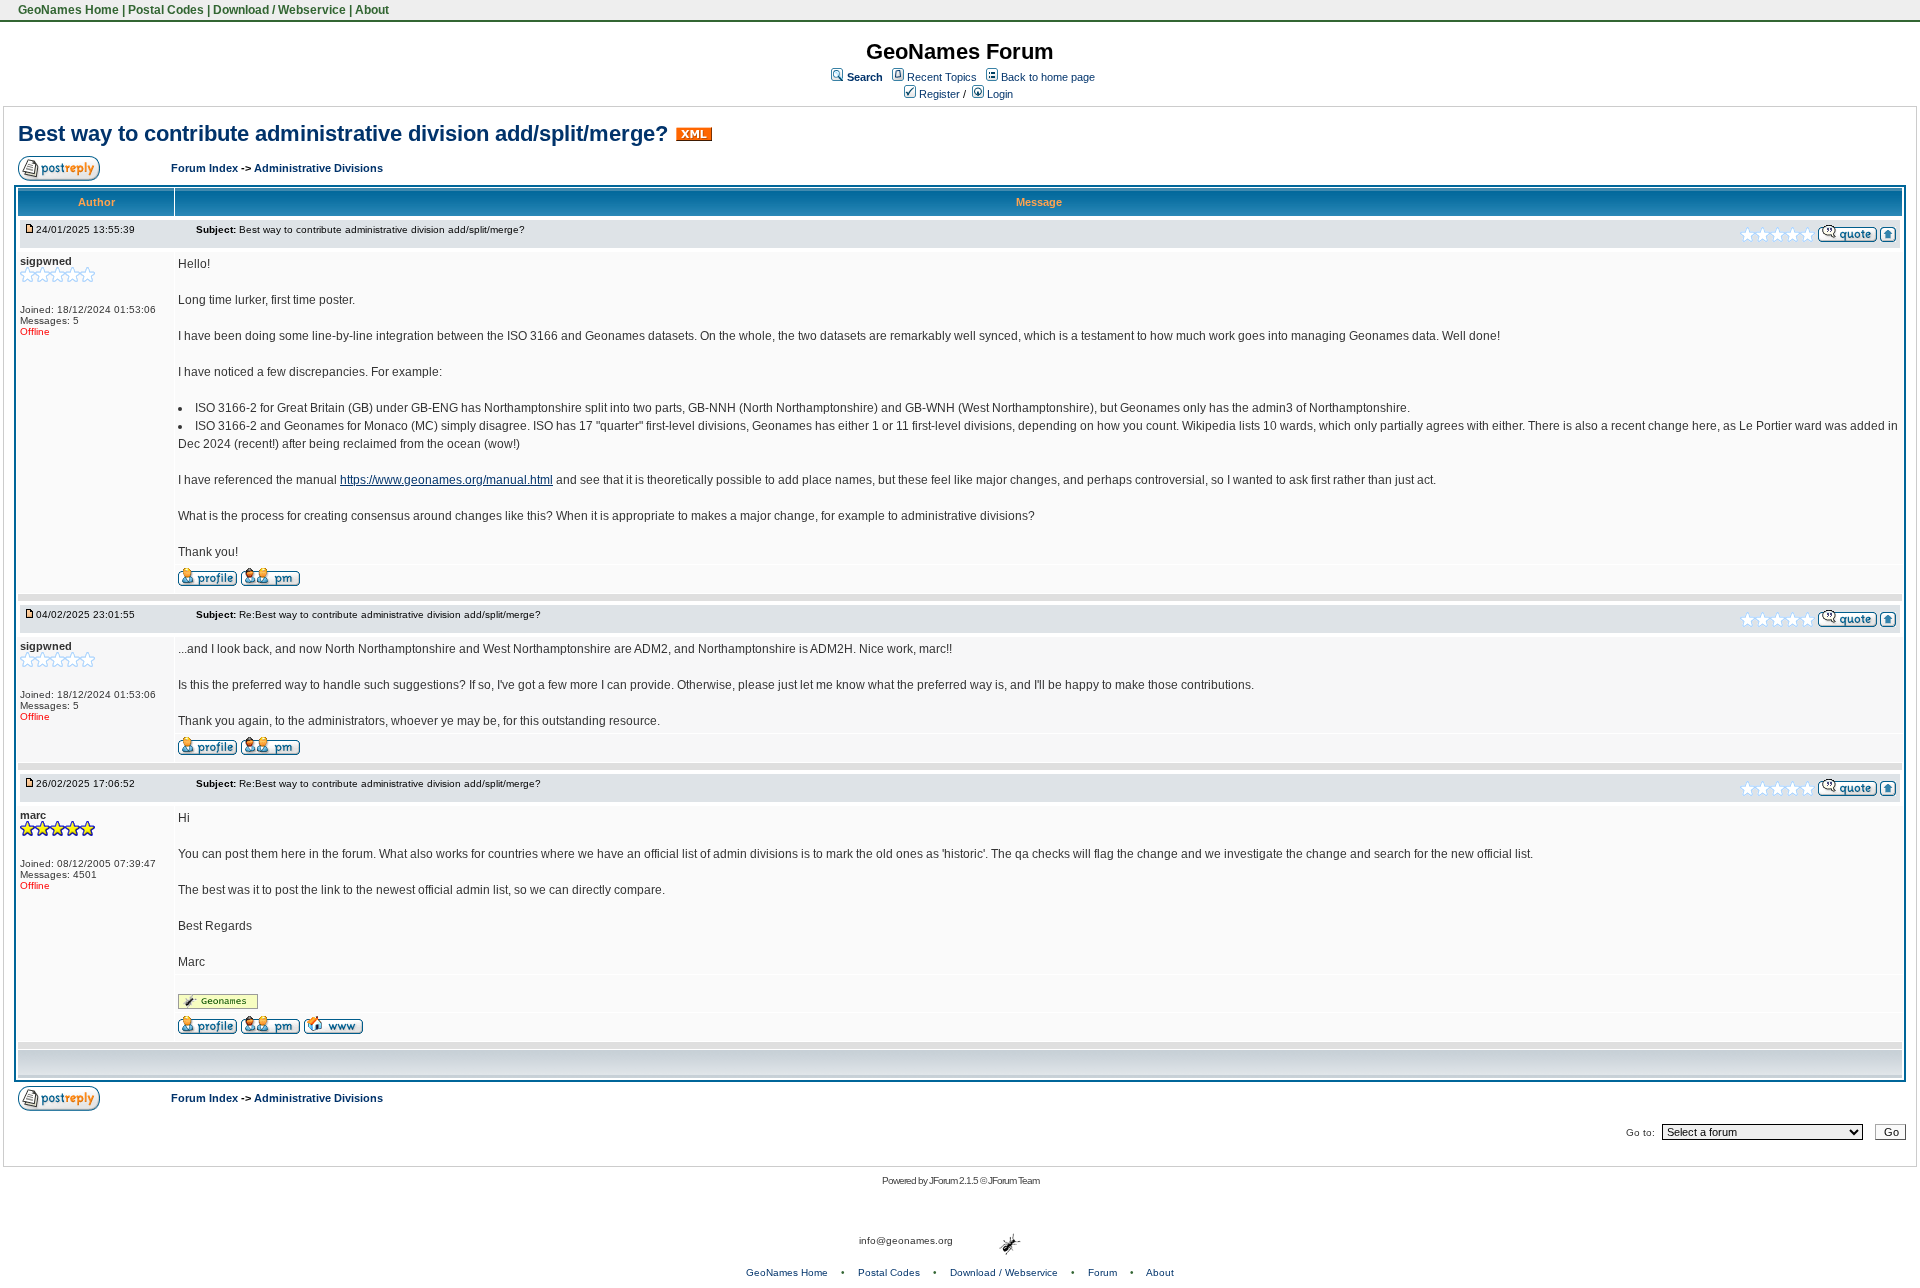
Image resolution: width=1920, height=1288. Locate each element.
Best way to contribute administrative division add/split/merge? (343, 133)
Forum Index (206, 168)
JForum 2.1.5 (954, 1180)
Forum (1102, 1272)
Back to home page (1048, 77)
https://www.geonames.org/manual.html (446, 480)
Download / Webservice (279, 10)
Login (998, 94)
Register (938, 94)
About (372, 10)
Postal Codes (166, 10)
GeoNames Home (67, 10)
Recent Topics (942, 77)
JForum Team (1013, 1180)
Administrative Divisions (318, 168)
